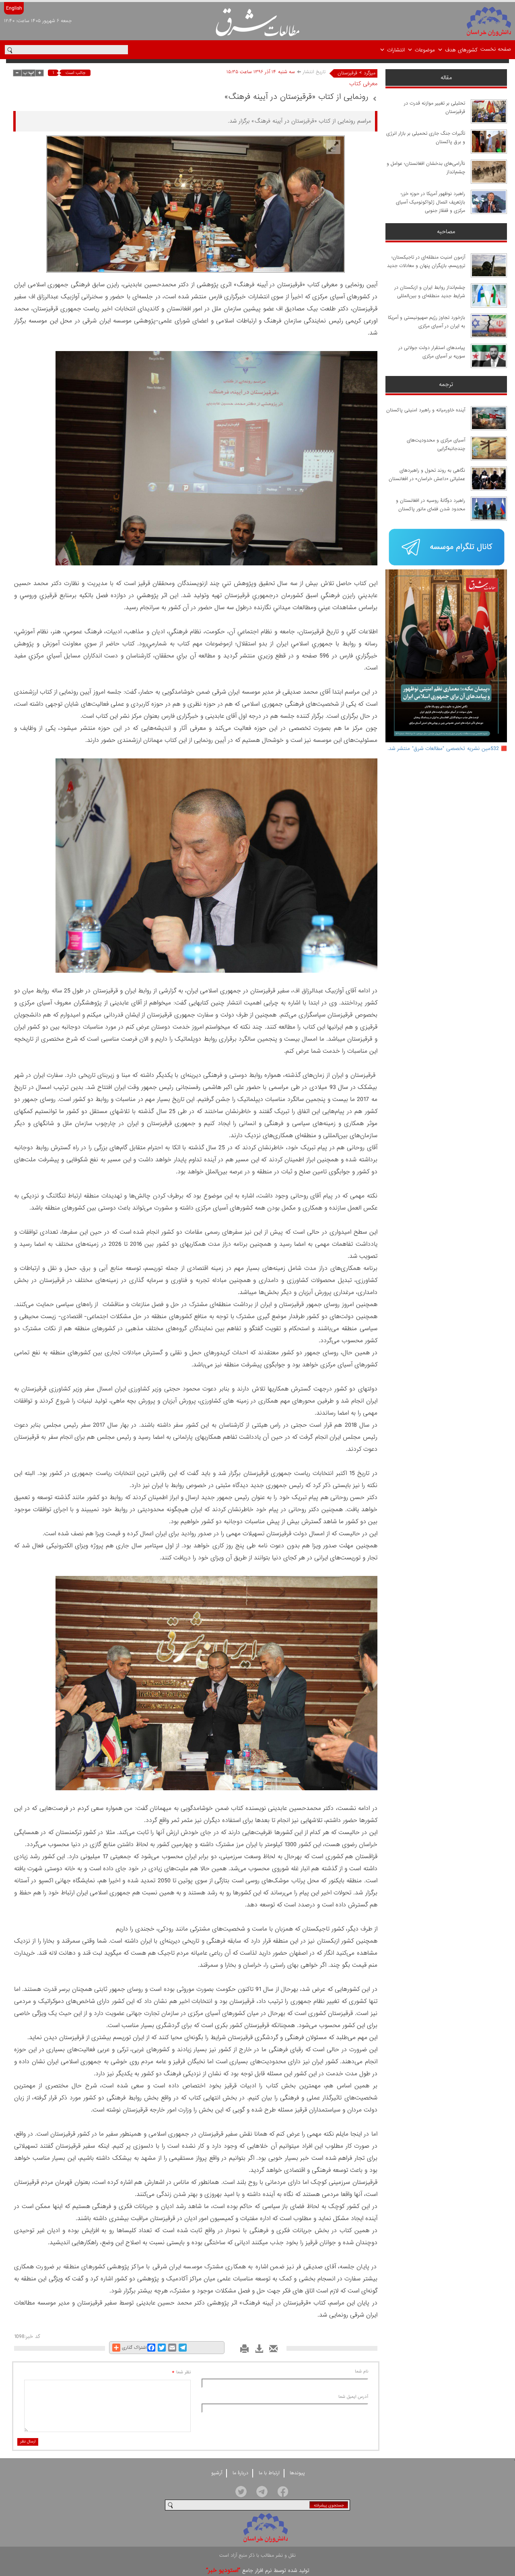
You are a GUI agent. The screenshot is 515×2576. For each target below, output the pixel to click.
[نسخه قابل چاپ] (242, 2351)
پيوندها (297, 2473)
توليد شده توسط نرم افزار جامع (258, 2571)
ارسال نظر (28, 2441)
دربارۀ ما (240, 2473)
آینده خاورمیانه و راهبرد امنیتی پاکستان (426, 410)
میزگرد (370, 73)
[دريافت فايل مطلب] (257, 2351)
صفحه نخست (496, 49)
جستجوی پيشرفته (329, 2505)
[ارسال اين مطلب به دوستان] (271, 2351)
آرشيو (217, 2473)
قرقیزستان (347, 73)
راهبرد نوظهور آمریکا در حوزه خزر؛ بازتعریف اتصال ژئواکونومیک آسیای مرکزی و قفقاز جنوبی (431, 202)
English (14, 8)
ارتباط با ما (269, 2473)
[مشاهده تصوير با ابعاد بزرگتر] (333, 147)
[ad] (446, 548)
